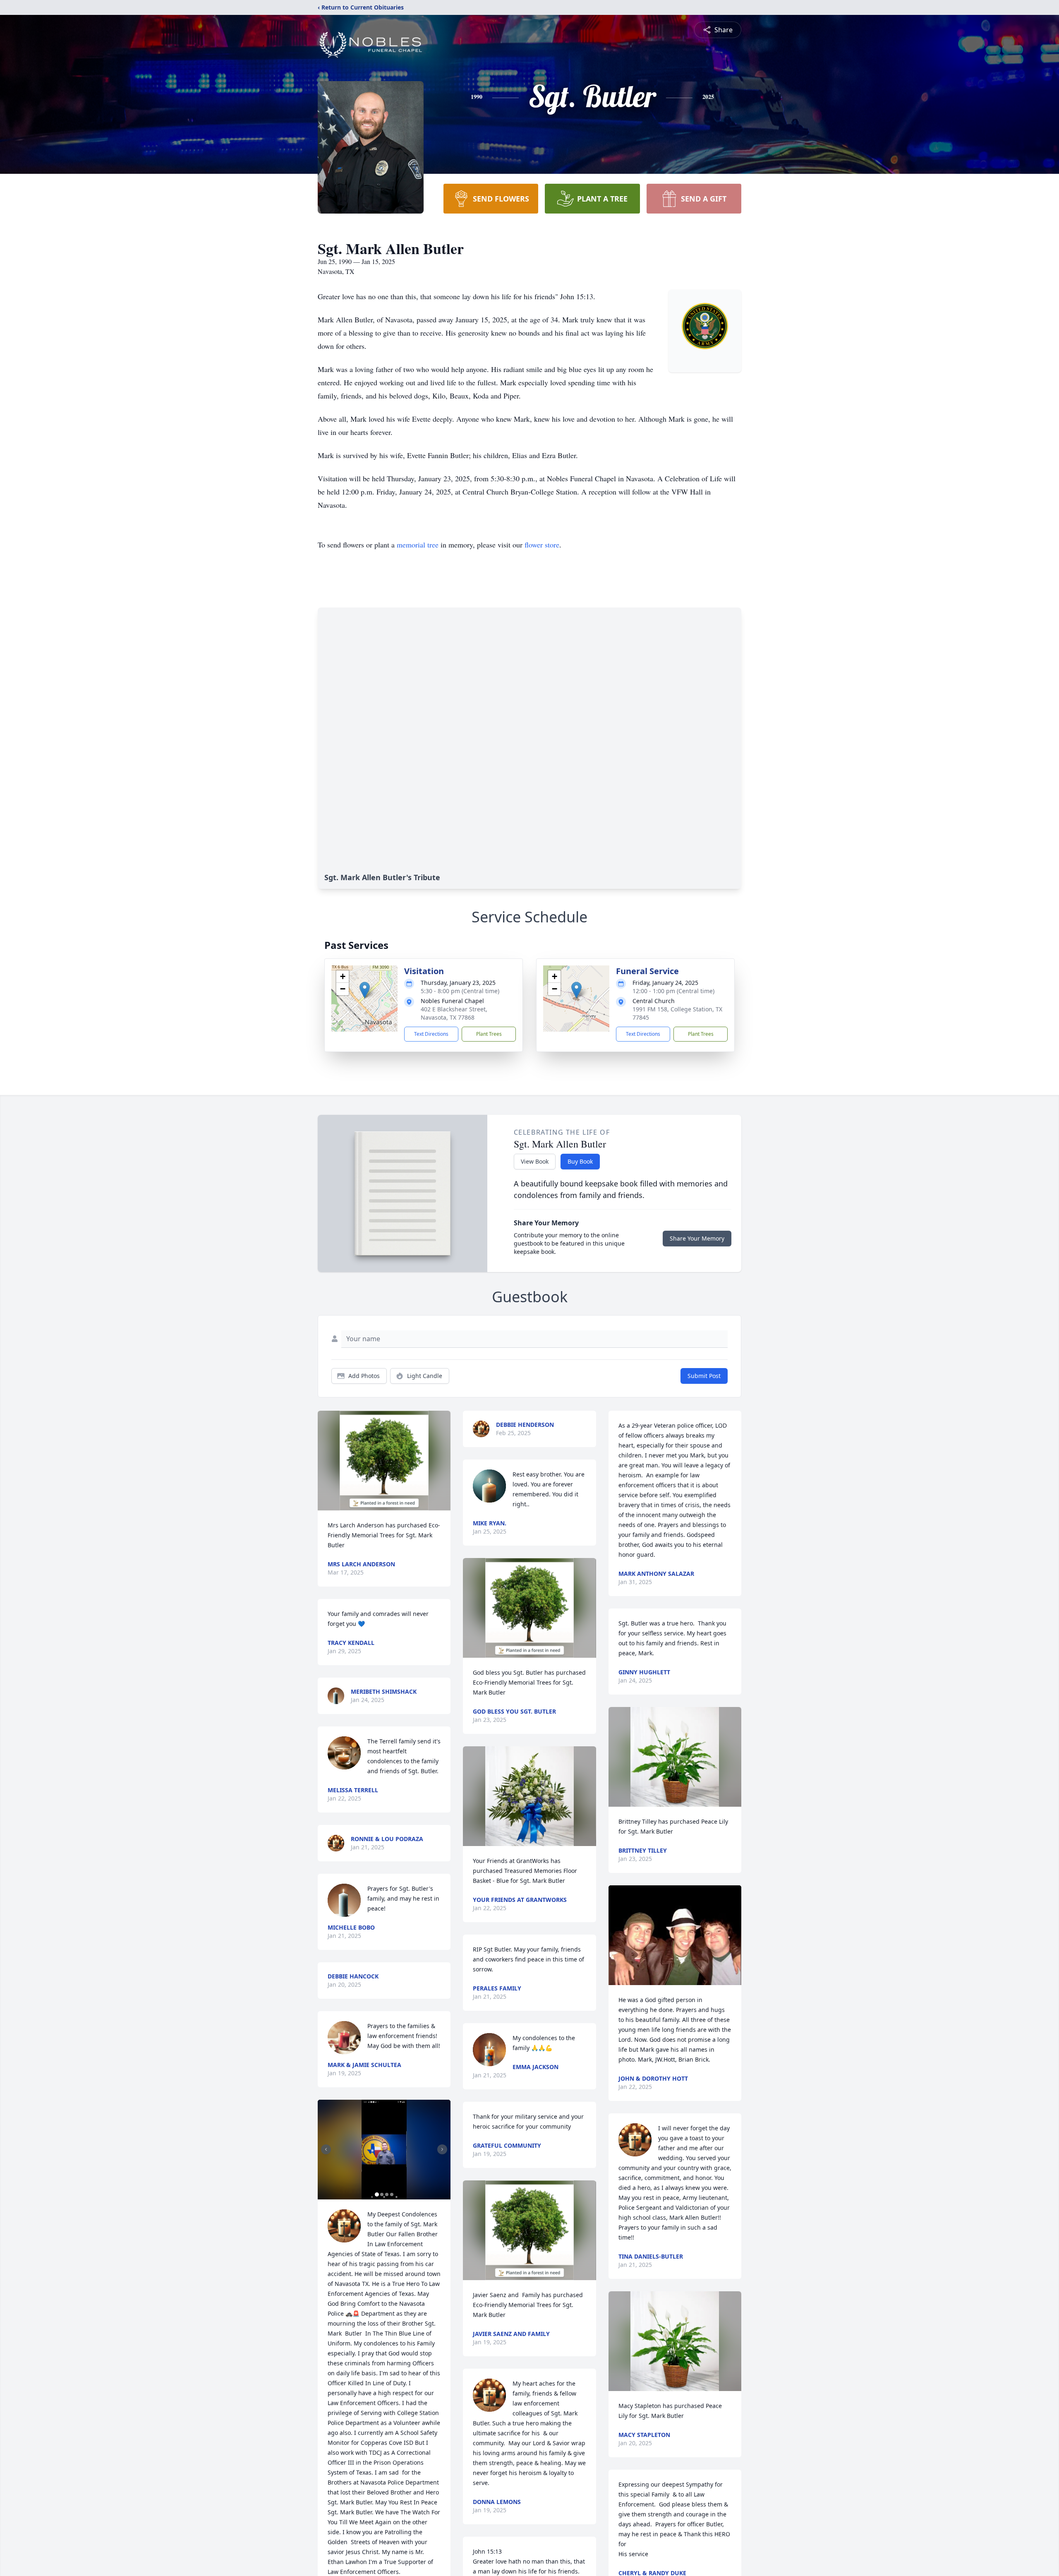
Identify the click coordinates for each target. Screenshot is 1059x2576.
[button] (365, 990)
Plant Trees (489, 1034)
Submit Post (704, 1376)
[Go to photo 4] (392, 2194)
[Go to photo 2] (382, 2194)
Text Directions (431, 1034)
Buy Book (580, 1161)
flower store (542, 545)
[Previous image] (326, 2149)
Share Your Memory (697, 1238)
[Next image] (442, 2149)
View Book (535, 1161)
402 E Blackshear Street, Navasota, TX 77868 (454, 1013)
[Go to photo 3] (387, 2194)
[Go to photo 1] (377, 2194)
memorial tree (418, 545)
